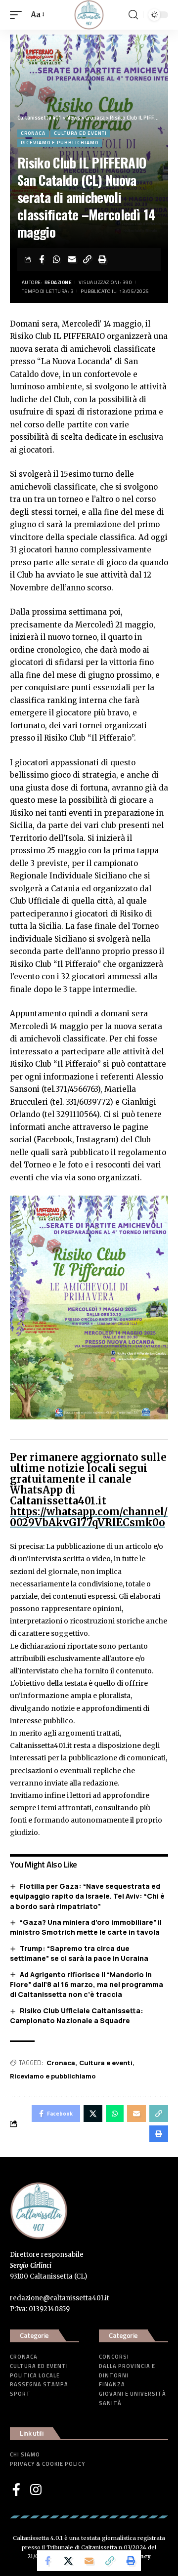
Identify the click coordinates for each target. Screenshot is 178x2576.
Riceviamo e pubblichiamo (60, 143)
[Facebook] (16, 2490)
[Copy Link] (88, 259)
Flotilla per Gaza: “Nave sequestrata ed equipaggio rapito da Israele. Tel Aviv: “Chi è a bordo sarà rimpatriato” (87, 1896)
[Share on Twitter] (68, 2561)
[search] (133, 15)
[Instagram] (36, 2490)
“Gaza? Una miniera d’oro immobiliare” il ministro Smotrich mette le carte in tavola (86, 1927)
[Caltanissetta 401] (89, 15)
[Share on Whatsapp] (57, 259)
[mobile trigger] (18, 15)
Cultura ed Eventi (80, 133)
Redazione (58, 282)
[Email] (72, 259)
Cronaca (33, 133)
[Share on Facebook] (42, 259)
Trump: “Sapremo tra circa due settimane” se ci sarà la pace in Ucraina (79, 1953)
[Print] (103, 259)
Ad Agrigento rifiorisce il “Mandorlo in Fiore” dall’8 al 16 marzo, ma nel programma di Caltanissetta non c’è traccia (87, 1985)
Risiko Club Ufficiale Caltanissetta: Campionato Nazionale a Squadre (77, 2016)
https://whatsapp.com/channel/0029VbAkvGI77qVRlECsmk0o (89, 1517)
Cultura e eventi (106, 2063)
